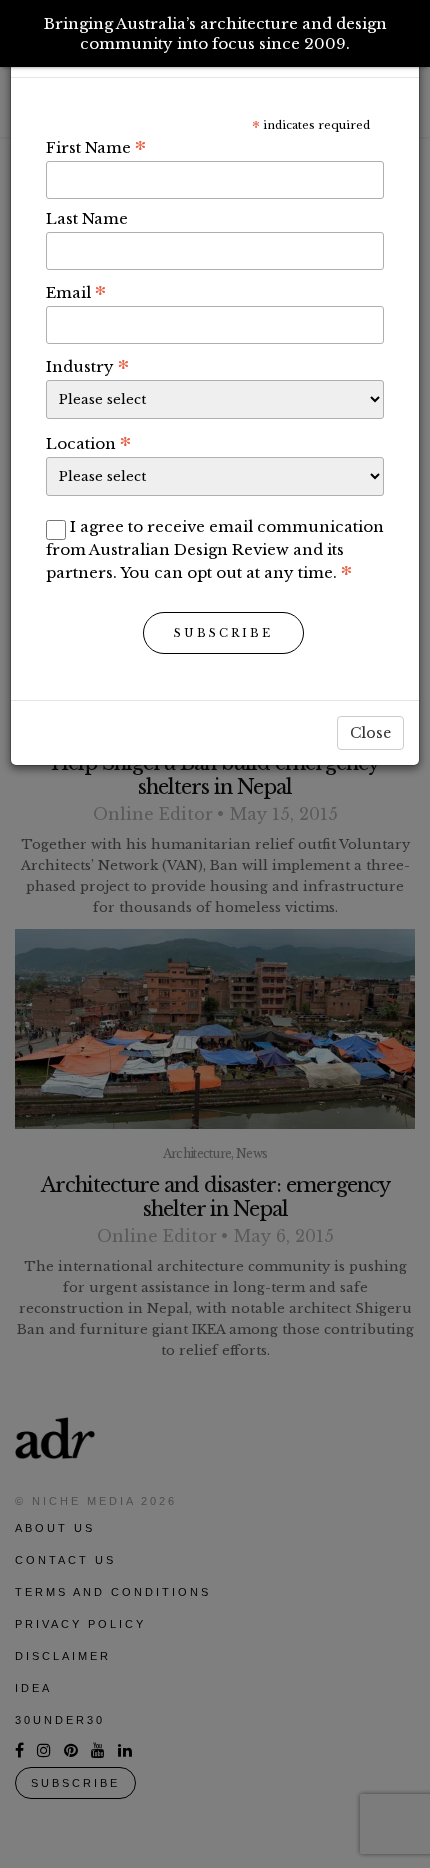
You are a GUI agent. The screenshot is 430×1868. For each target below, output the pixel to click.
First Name (96, 147)
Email (76, 292)
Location (88, 443)
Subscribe (223, 633)
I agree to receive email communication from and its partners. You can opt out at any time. (215, 549)
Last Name (87, 218)
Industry (87, 366)
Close (370, 733)
